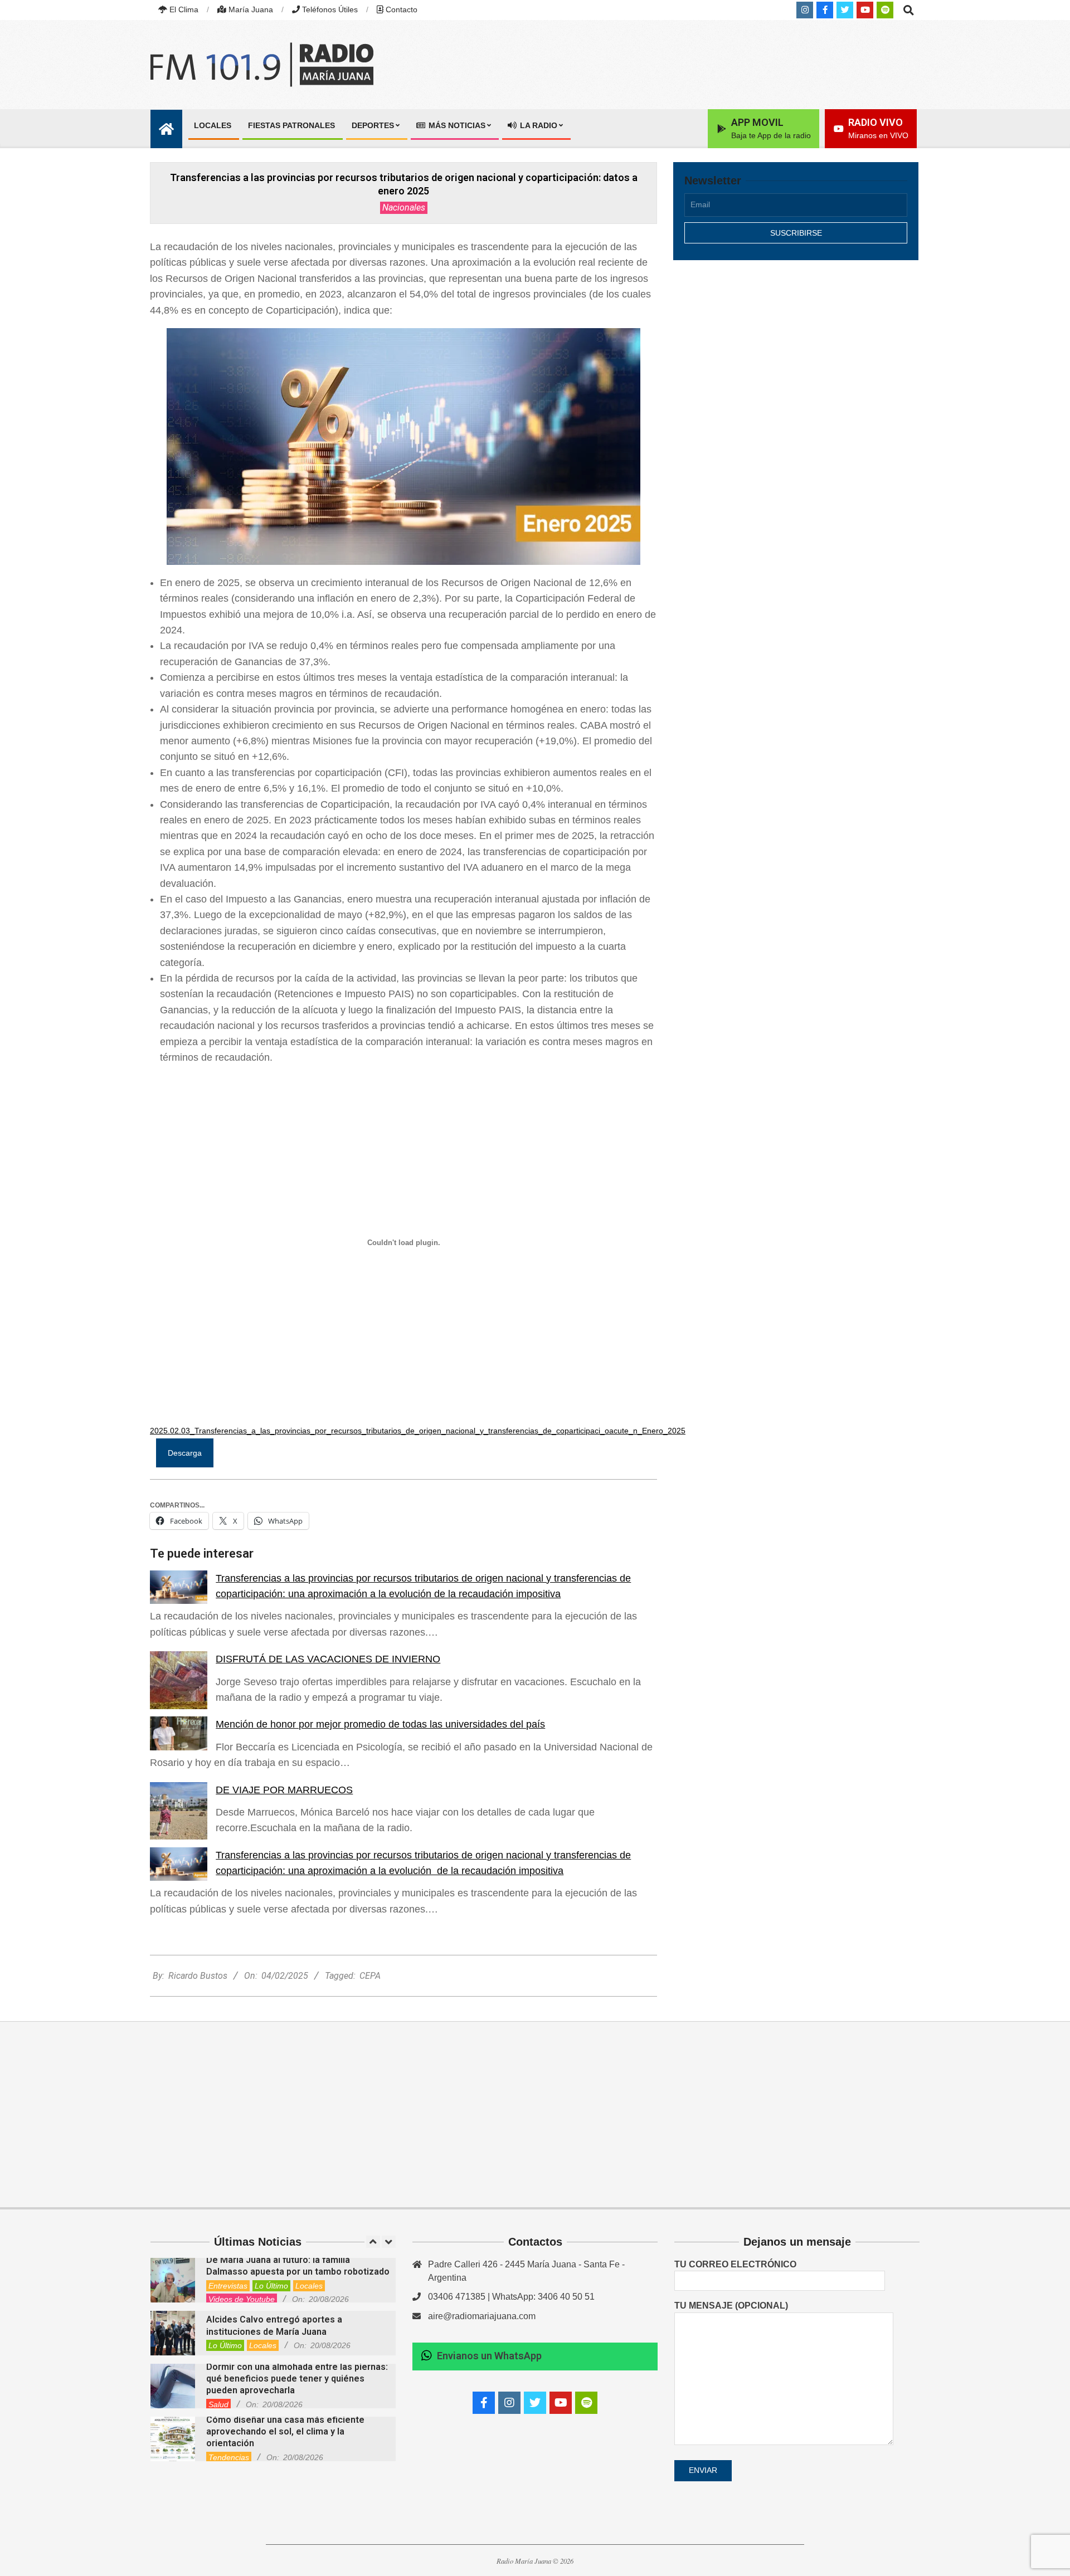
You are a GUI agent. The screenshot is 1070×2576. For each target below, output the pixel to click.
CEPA (370, 1976)
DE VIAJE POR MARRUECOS (284, 1790)
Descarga (185, 1453)
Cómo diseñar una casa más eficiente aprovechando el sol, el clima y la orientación (285, 2432)
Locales (309, 2286)
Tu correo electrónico (735, 2264)
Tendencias (229, 2457)
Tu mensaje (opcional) (731, 2306)
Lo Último (271, 2286)
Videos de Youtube (242, 2299)
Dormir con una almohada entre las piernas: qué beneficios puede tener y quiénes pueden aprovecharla (297, 2379)
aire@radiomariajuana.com (482, 2316)
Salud (218, 2404)
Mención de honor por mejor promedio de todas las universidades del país (380, 1724)
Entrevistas (228, 2286)
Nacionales (404, 208)
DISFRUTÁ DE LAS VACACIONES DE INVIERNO (328, 1659)
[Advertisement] (796, 366)
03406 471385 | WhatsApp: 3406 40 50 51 (511, 2297)
